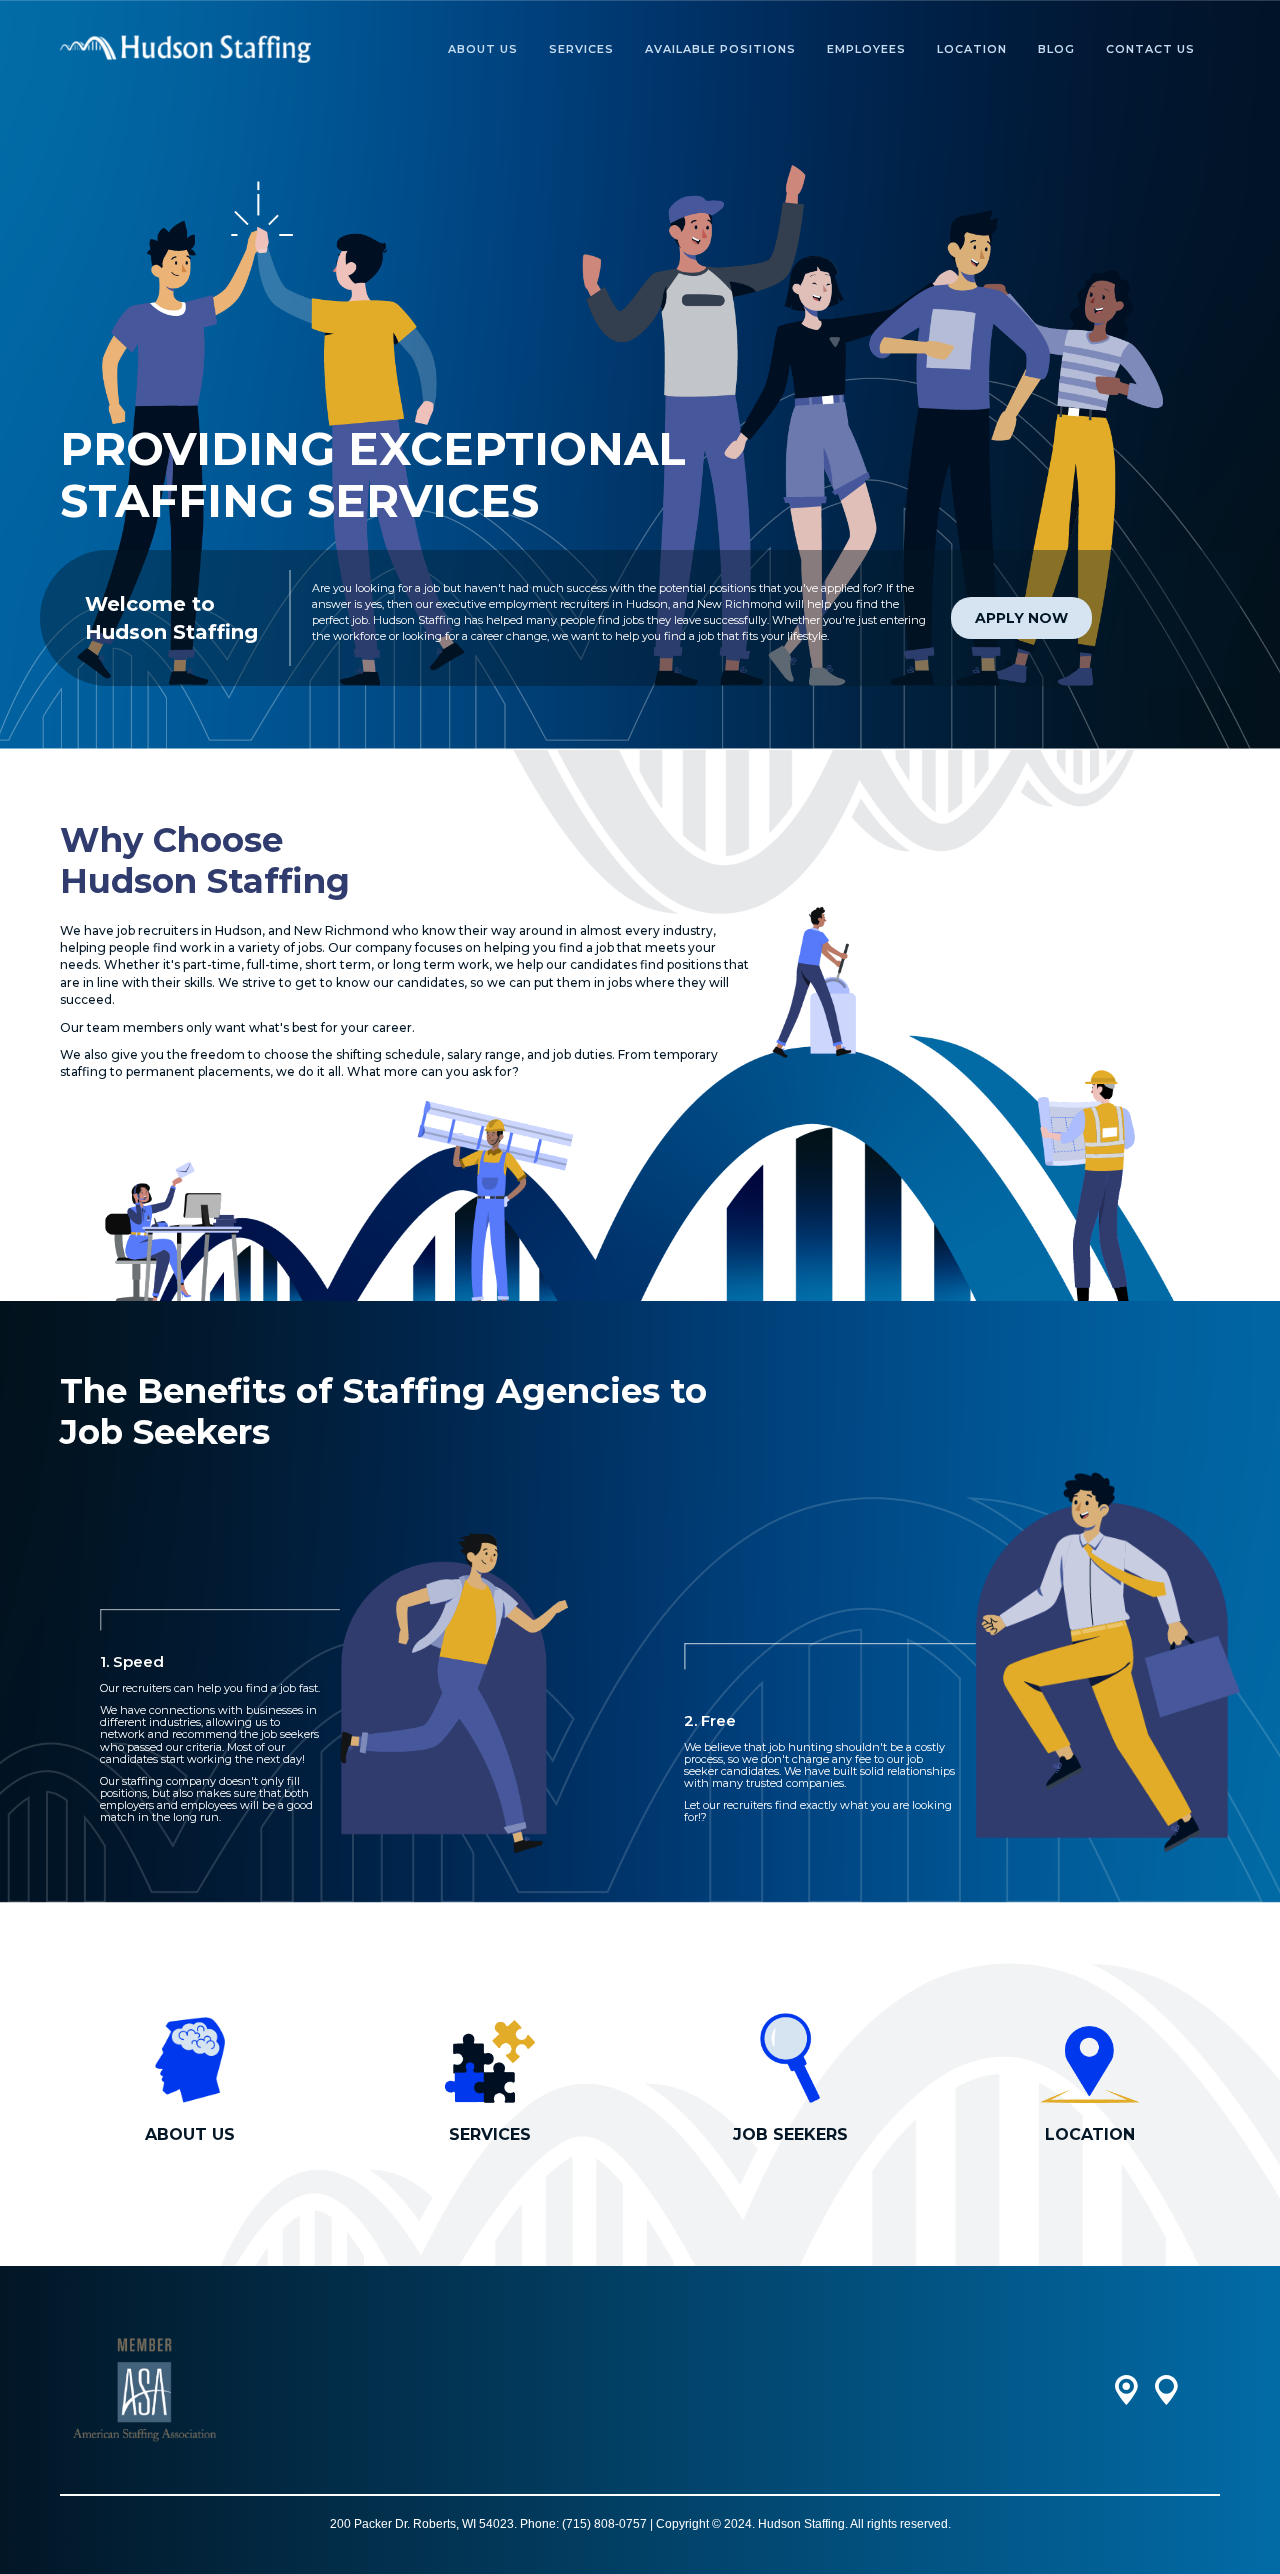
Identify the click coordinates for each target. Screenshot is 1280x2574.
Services (581, 49)
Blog (1056, 49)
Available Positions (720, 49)
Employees (866, 49)
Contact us (1150, 49)
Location (972, 49)
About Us (483, 49)
